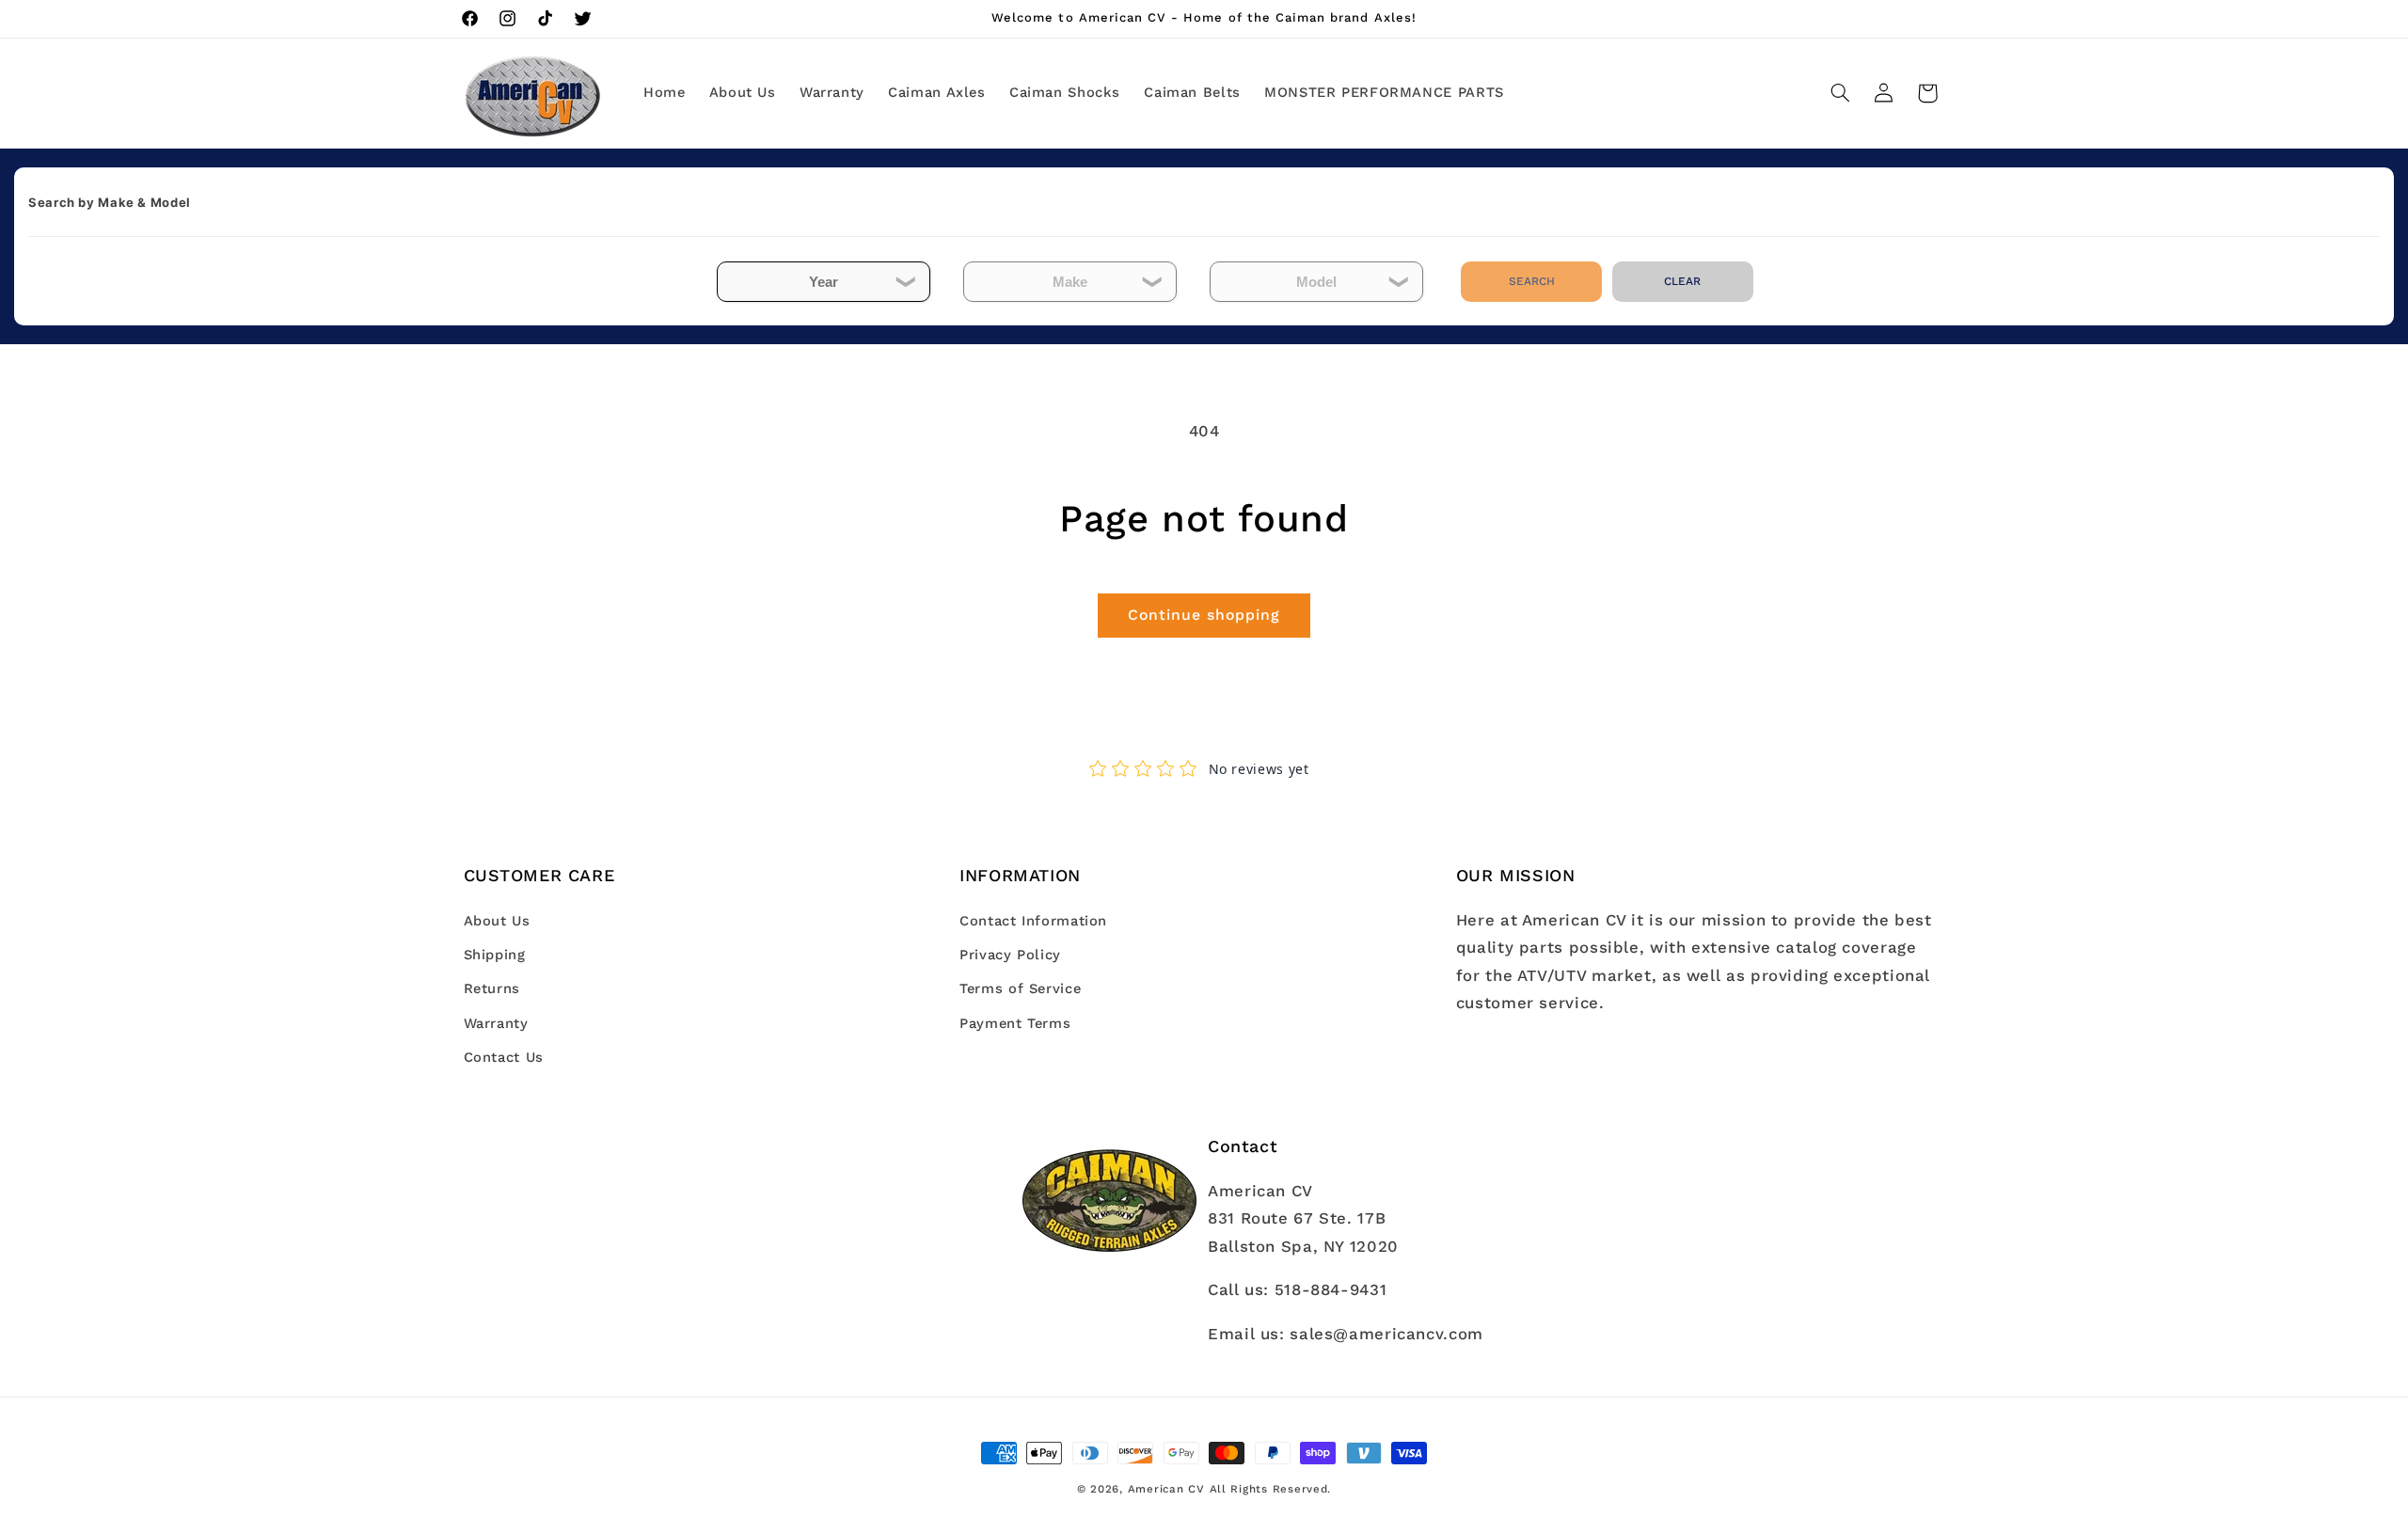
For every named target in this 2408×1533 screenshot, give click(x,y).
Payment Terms (1015, 1023)
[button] (1840, 93)
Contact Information (1033, 921)
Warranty (496, 1023)
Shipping (495, 955)
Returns (492, 989)
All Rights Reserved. (1271, 1489)
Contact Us (504, 1057)
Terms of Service (1020, 989)
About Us (497, 921)
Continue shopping (1204, 615)
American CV (1166, 1489)
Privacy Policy (1010, 955)
